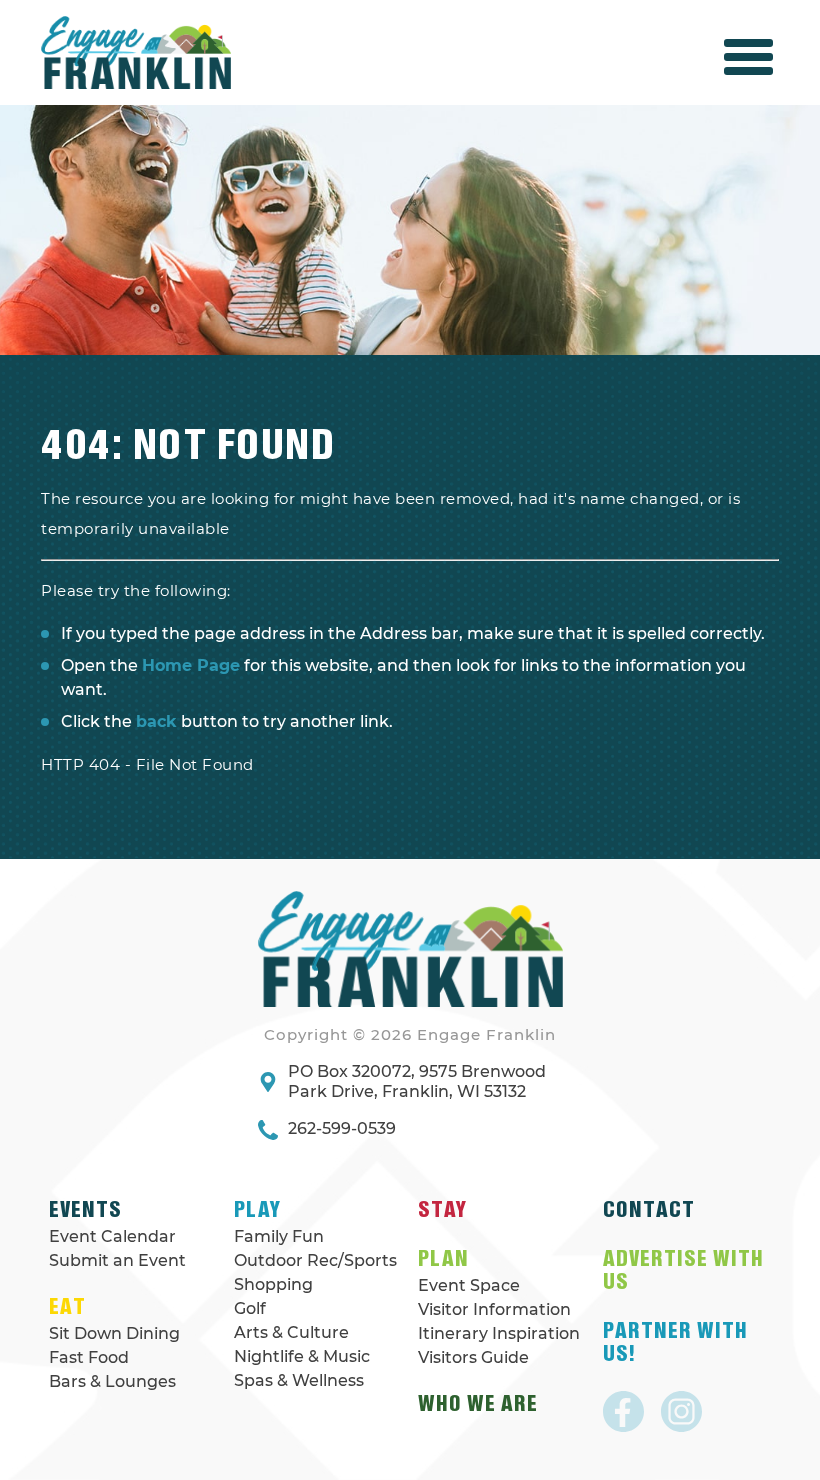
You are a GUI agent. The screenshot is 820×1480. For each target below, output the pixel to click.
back (156, 721)
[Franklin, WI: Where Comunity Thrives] (136, 52)
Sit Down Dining (114, 1333)
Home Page (191, 665)
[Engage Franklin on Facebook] (632, 1413)
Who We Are (478, 1403)
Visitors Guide (473, 1357)
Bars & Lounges (112, 1381)
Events (85, 1209)
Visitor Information (494, 1309)
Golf (250, 1308)
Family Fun (279, 1236)
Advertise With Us (683, 1269)
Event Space (469, 1285)
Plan (443, 1258)
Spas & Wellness (299, 1380)
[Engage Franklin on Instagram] (690, 1413)
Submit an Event (117, 1260)
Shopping (273, 1284)
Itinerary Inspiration (499, 1333)
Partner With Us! (675, 1341)
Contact (649, 1209)
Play (257, 1209)
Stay (442, 1209)
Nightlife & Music (302, 1356)
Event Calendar (112, 1236)
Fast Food (89, 1357)
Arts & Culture (291, 1332)
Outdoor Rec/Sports (315, 1260)
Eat (67, 1306)
